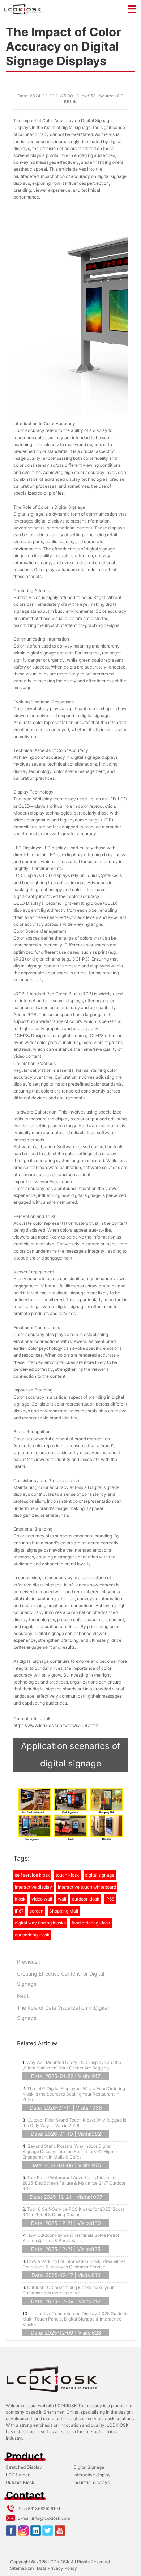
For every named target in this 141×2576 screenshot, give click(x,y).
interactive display (33, 1887)
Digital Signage (89, 2467)
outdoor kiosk (86, 1899)
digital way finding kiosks (40, 1923)
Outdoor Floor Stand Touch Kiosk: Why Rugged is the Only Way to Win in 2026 (74, 2123)
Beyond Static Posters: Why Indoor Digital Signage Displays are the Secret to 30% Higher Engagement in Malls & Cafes (70, 2151)
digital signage (100, 1875)
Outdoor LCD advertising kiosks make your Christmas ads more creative (68, 2290)
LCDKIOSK (59, 2562)
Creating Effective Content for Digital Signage (61, 1979)
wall (62, 1899)
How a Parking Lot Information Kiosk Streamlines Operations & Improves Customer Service (74, 2264)
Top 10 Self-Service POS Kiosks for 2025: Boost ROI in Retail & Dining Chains (73, 2212)
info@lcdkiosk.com (51, 2518)
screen (37, 1911)
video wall (42, 1899)
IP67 (19, 1911)
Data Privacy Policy (57, 2568)
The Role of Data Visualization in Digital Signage (63, 2013)
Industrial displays (91, 2482)
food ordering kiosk (91, 1923)
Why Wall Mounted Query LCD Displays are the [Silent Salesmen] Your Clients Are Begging (72, 2065)
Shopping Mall (64, 1911)
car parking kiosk (32, 1935)
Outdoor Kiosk (20, 2482)
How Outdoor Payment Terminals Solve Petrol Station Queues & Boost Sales (71, 2238)
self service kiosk (32, 1875)
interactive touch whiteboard (87, 1887)
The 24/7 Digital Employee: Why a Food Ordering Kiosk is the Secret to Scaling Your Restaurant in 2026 (74, 2094)
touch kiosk (67, 1875)
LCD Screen (18, 2475)
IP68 (110, 1899)
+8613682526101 (43, 2508)
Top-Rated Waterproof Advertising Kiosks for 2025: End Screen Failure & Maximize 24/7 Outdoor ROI (74, 2183)
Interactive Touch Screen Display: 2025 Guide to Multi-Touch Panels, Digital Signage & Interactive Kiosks (75, 2319)
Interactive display (92, 2475)
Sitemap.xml (22, 2568)
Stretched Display (24, 2467)
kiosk (20, 1899)
